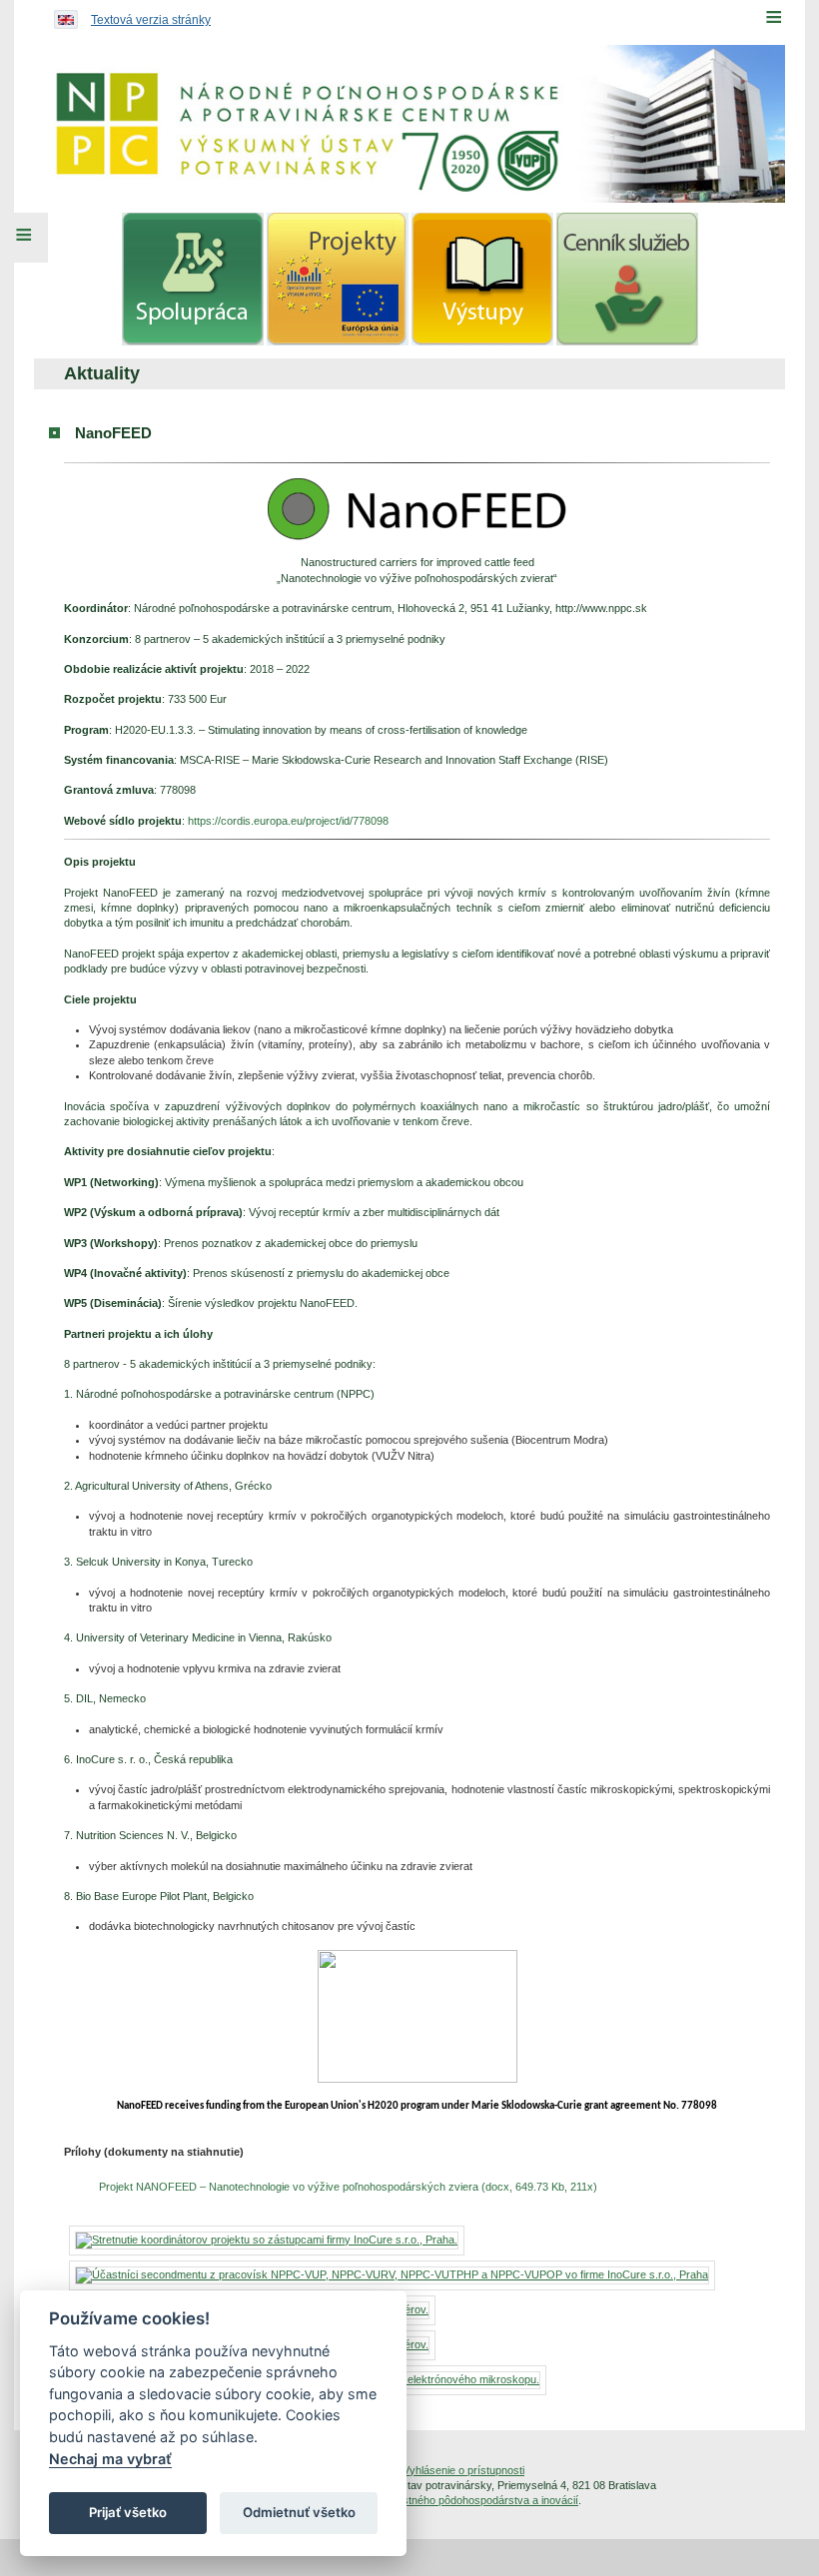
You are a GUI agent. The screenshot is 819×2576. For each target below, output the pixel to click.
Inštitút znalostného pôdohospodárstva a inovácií (460, 2500)
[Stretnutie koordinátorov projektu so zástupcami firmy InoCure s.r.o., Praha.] (267, 2240)
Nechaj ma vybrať (110, 2459)
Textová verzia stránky (151, 20)
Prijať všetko (128, 2512)
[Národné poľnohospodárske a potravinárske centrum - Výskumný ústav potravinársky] (409, 124)
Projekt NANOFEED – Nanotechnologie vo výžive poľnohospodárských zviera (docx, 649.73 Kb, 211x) (348, 2187)
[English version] (61, 15)
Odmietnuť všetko (299, 2512)
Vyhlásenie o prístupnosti (463, 2470)
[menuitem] (193, 279)
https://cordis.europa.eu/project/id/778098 (288, 821)
